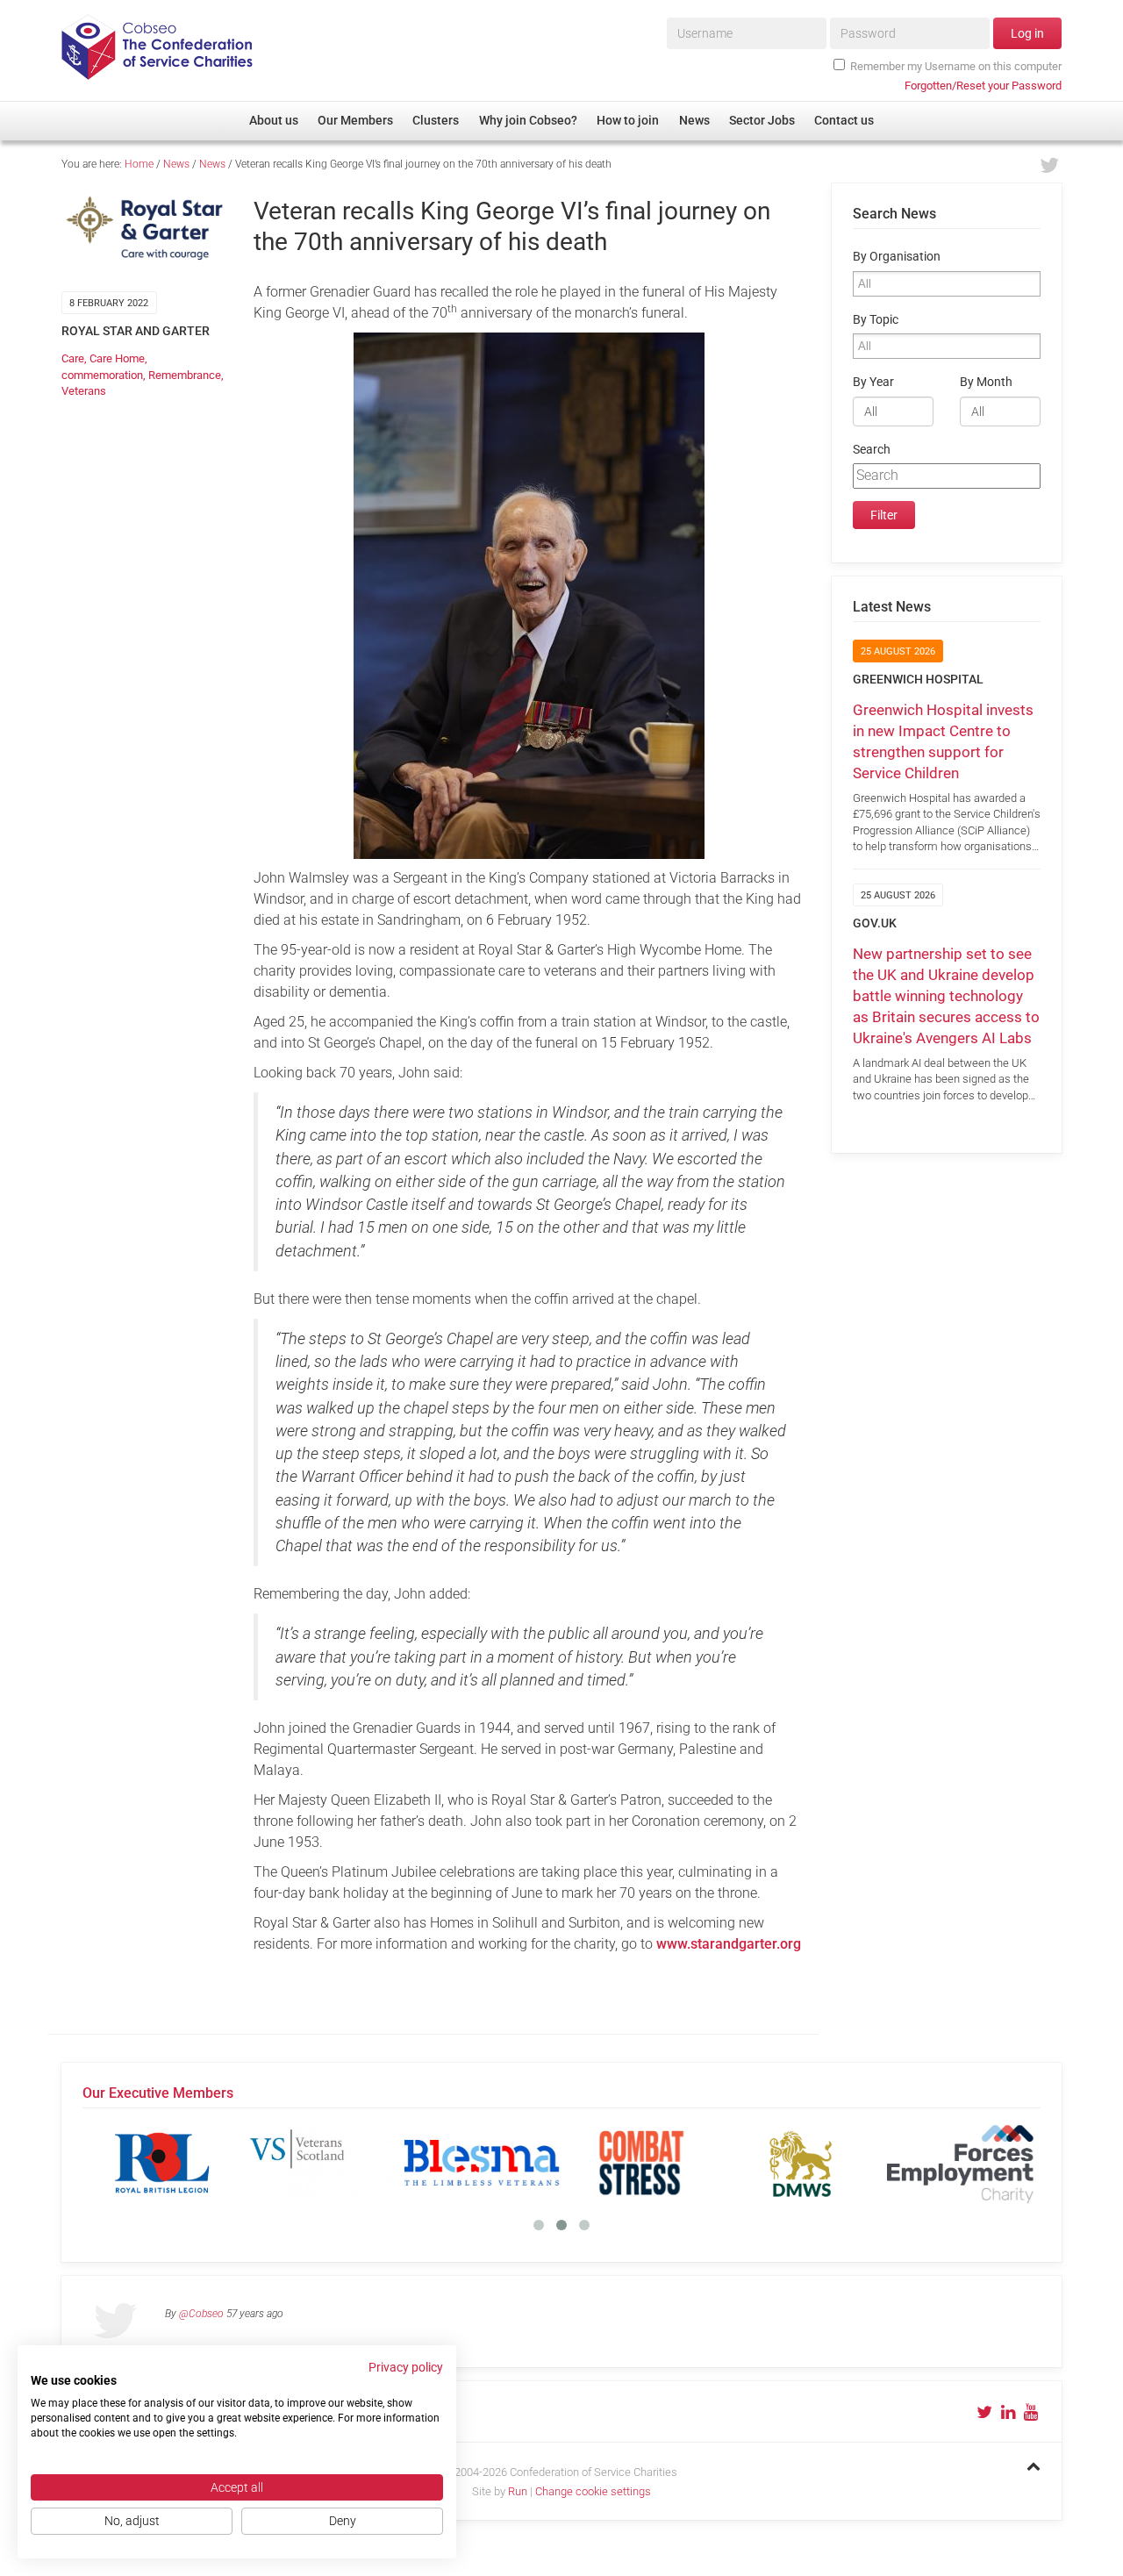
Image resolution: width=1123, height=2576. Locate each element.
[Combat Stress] (641, 2163)
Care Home (117, 358)
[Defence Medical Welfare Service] (801, 2163)
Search (872, 450)
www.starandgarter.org (729, 1944)
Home (139, 164)
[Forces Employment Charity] (961, 2163)
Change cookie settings (593, 2491)
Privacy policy (406, 2367)
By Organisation (897, 257)
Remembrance (185, 375)
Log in (1027, 33)
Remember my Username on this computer (956, 66)
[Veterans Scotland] (322, 2163)
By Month (986, 382)
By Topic (876, 320)
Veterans (84, 391)
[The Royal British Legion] (162, 2163)
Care (73, 358)
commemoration (102, 375)
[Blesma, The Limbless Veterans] (482, 2163)
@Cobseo (201, 2314)
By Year (873, 382)
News (176, 164)
